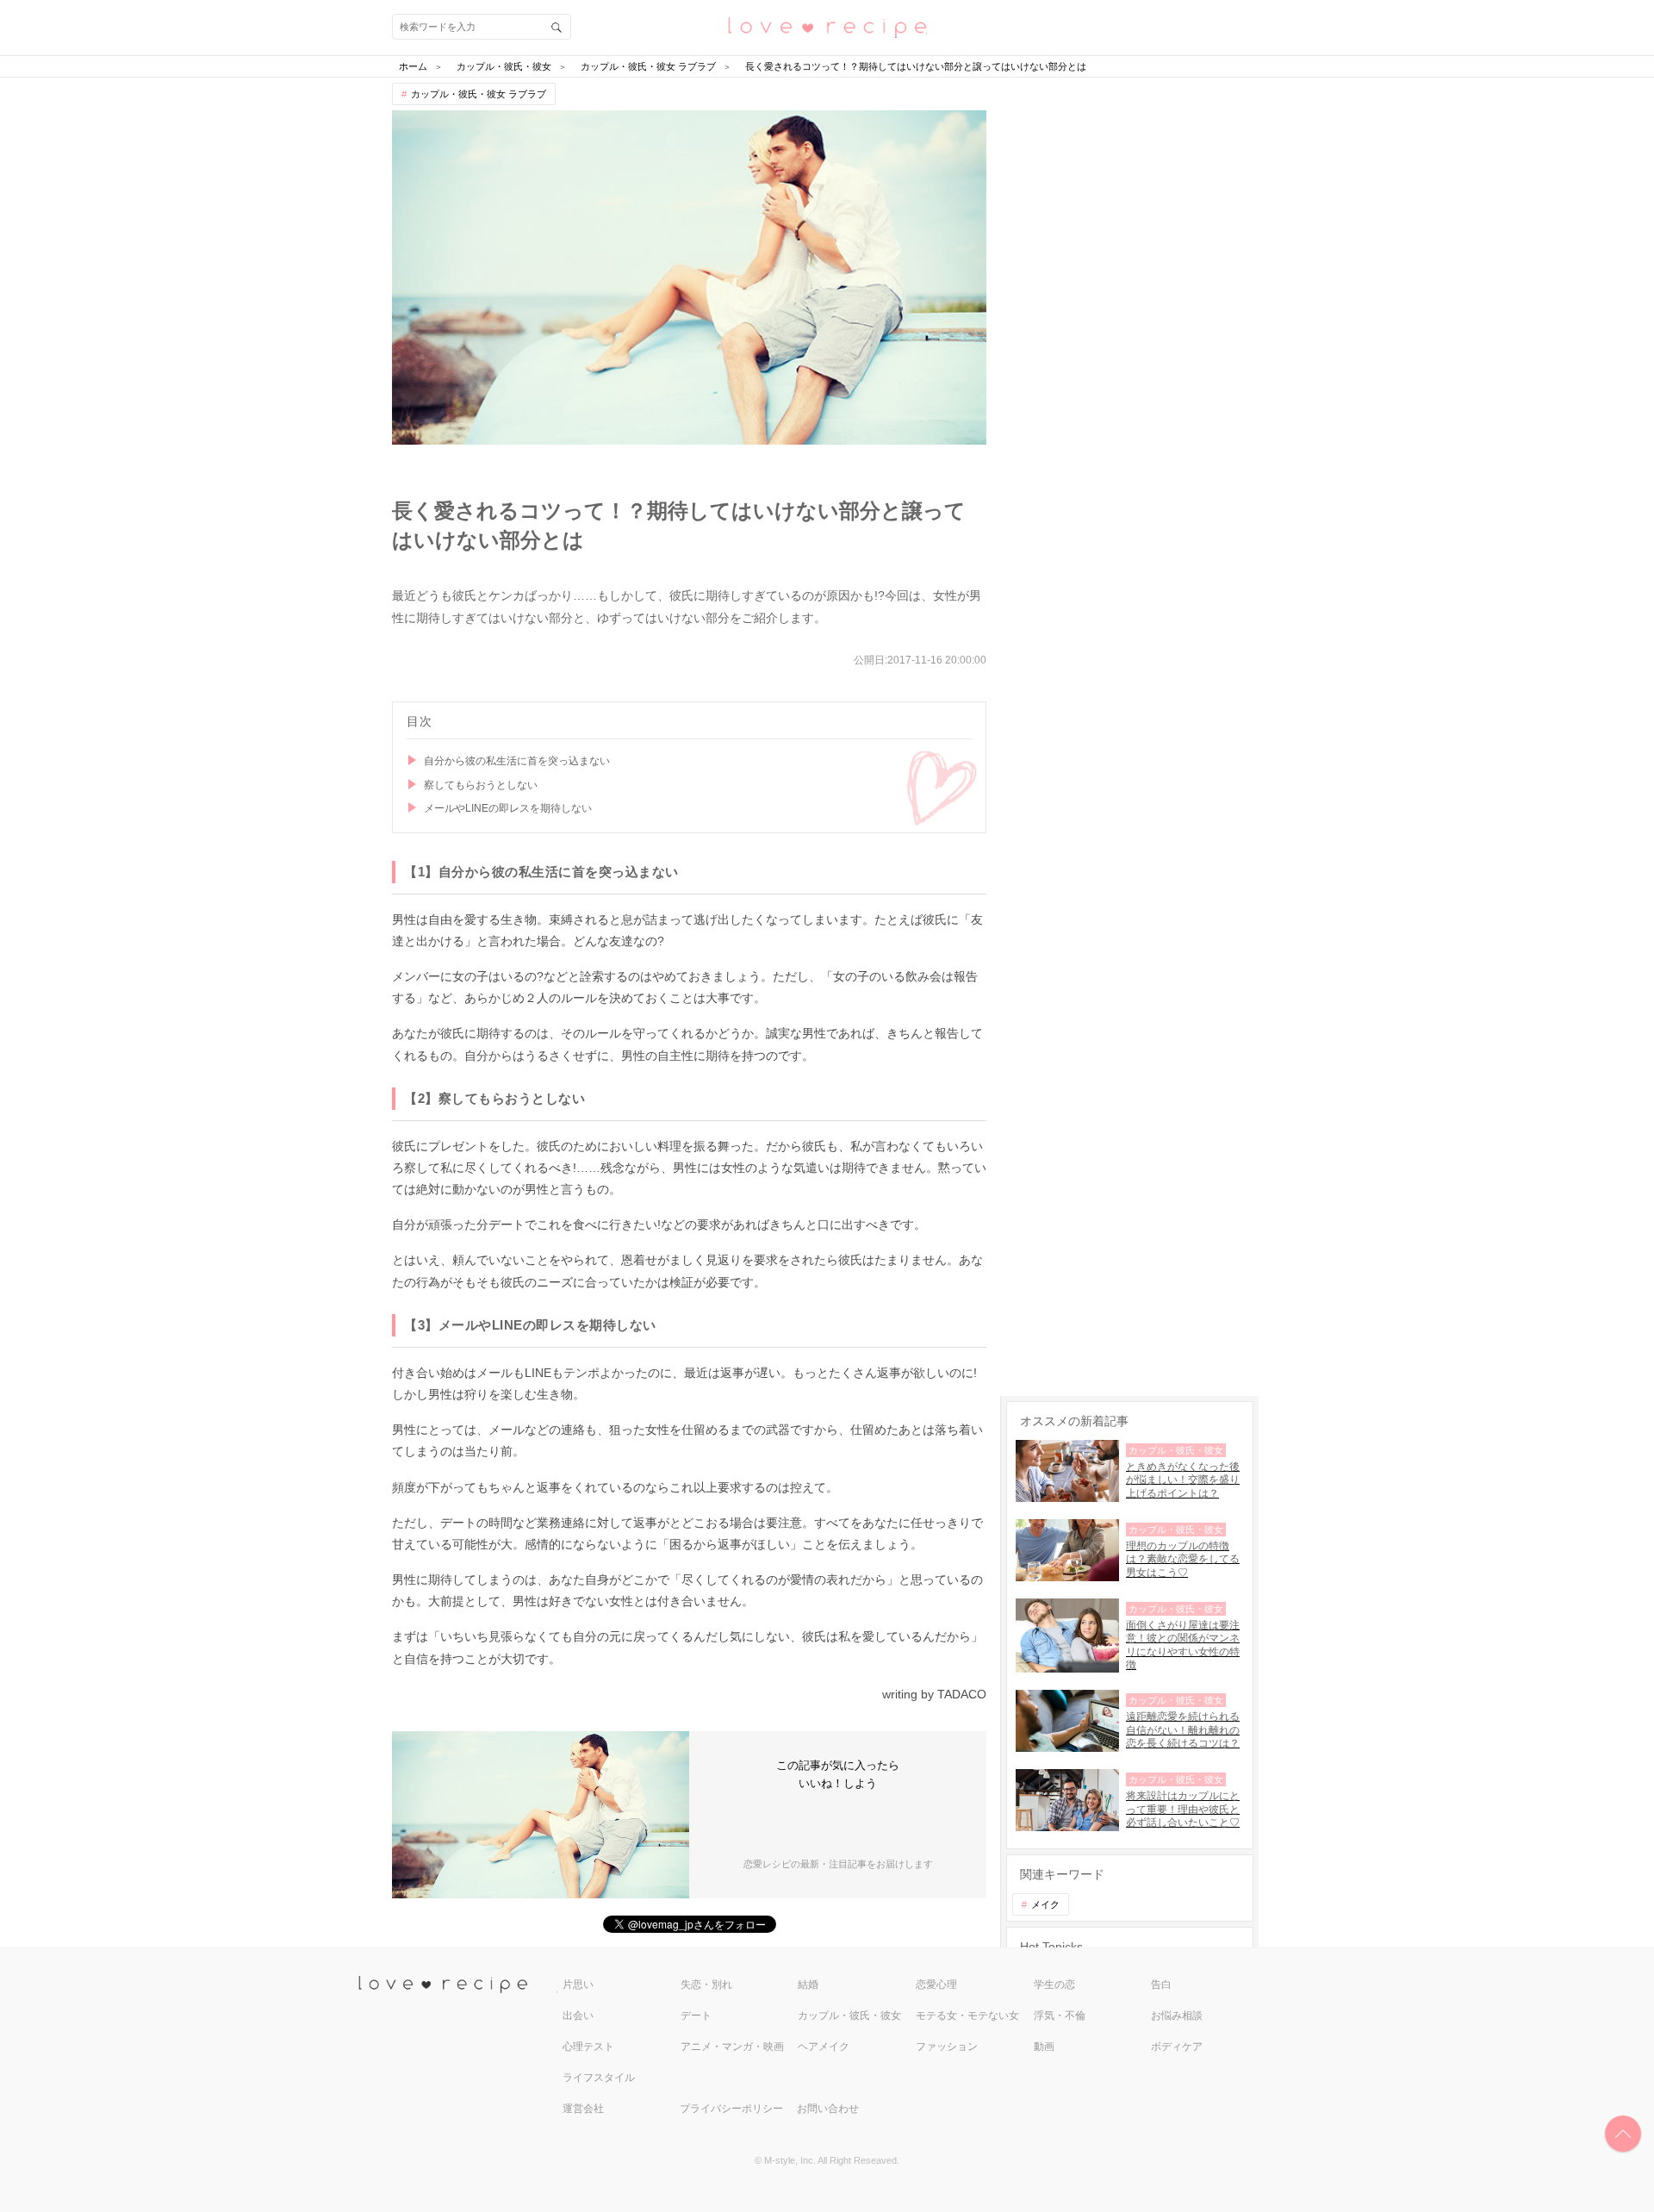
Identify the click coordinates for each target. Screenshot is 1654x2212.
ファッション (947, 2047)
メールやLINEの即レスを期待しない (508, 808)
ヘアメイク (824, 2047)
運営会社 (583, 2109)
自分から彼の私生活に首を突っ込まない (517, 761)
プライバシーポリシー (731, 2109)
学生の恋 (1054, 1985)
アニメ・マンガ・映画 (732, 2047)
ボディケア (1177, 2047)
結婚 (808, 1985)
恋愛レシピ (827, 26)
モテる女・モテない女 (967, 2016)
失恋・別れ (706, 1985)
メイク (1045, 1904)
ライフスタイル (599, 2078)
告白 (1161, 1985)
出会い (578, 2016)
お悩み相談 (1177, 2016)
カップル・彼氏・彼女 (849, 2016)
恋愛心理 (936, 1985)
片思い (578, 1985)
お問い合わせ (828, 2109)
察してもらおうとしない (481, 785)
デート (696, 2016)
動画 (1044, 2047)
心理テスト (588, 2047)
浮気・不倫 (1060, 2016)
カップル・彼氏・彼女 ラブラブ (479, 94)
